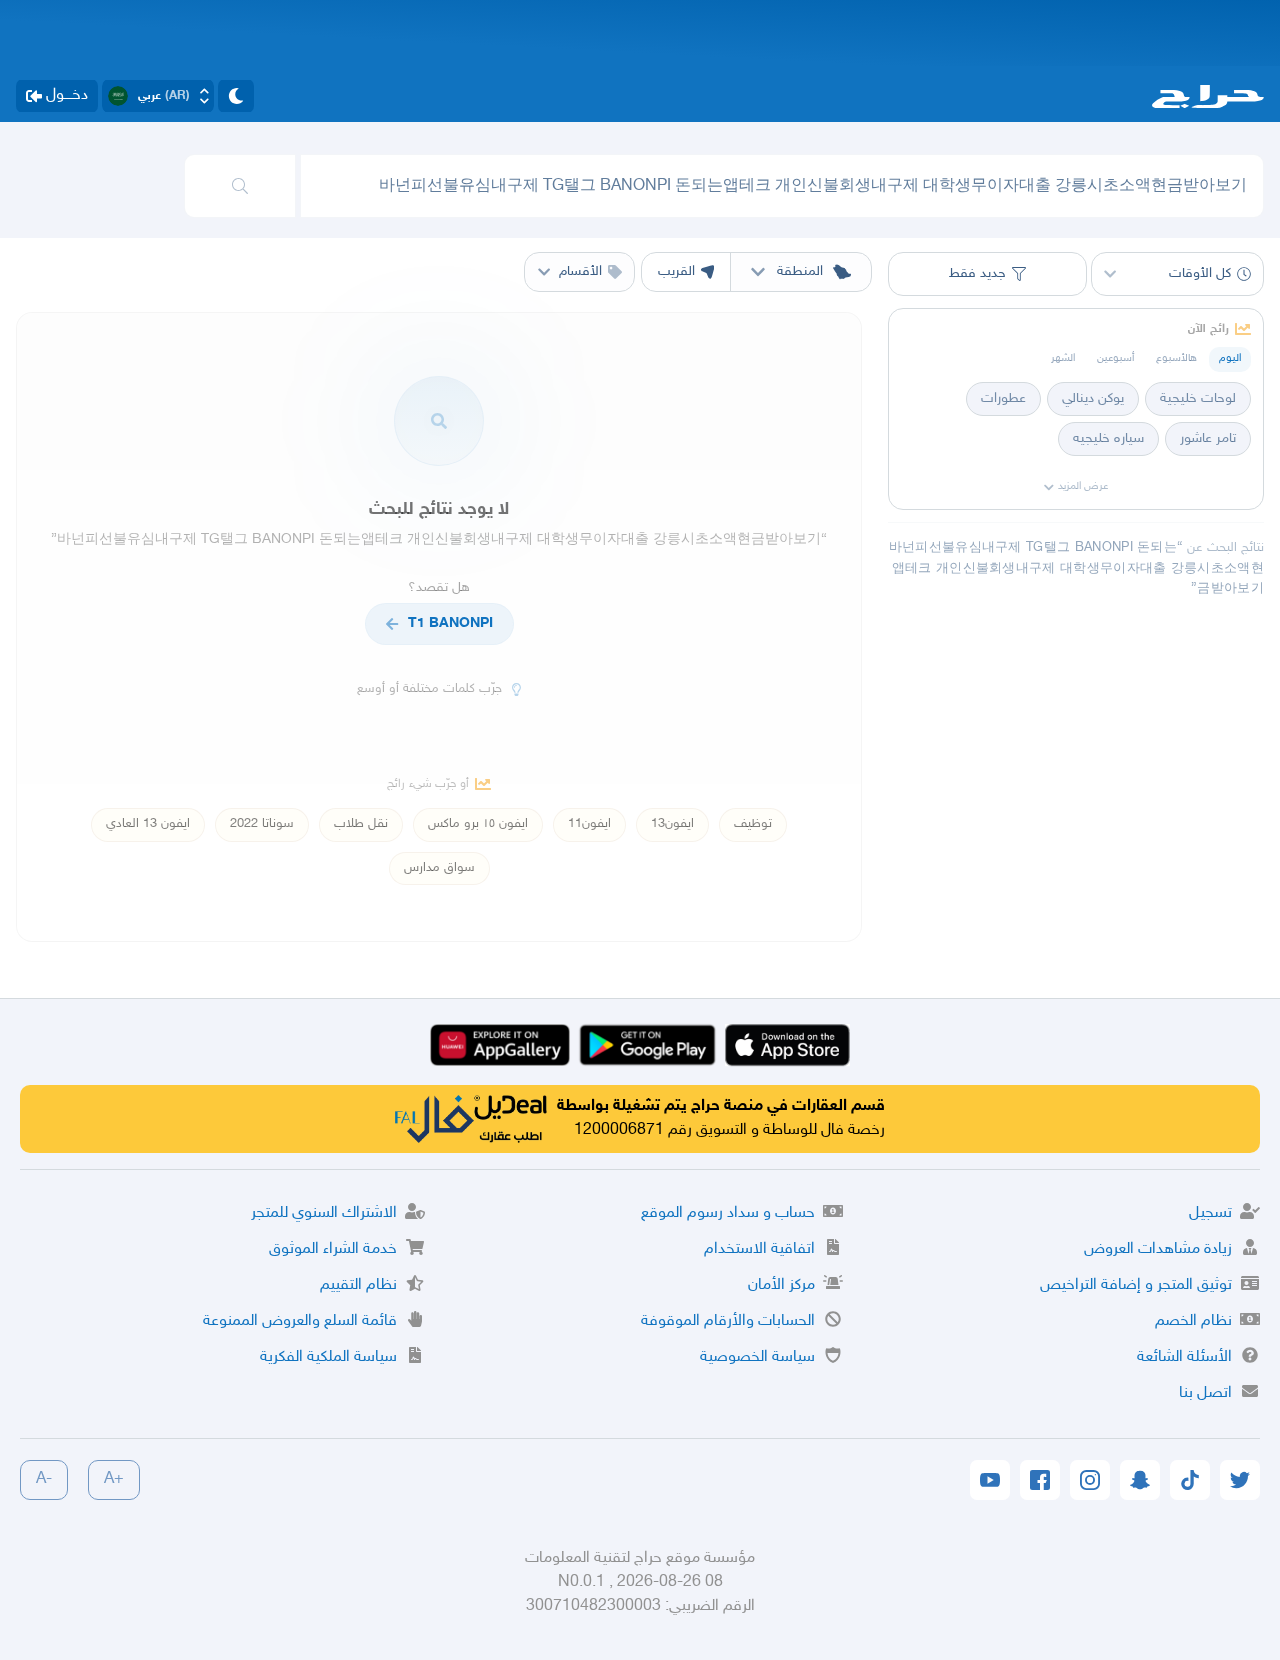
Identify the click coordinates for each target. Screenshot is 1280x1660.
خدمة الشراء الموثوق (333, 1249)
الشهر (1063, 358)
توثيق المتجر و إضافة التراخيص (1136, 1285)
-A (44, 1479)
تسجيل (1210, 1213)
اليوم (1230, 358)
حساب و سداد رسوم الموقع (728, 1213)
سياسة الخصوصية (757, 1357)
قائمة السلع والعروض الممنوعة (300, 1321)
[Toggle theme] (236, 96)
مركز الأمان (781, 1285)
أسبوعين (1115, 358)
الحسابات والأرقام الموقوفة (728, 1321)
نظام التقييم (358, 1285)
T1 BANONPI (450, 623)
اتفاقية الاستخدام (759, 1249)
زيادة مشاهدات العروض (1158, 1249)
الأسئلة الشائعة (1184, 1357)
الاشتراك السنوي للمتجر (324, 1213)
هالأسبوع (1176, 358)
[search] (240, 186)
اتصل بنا (1205, 1393)
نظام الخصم (1193, 1321)
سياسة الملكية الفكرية (328, 1357)
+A (114, 1479)
